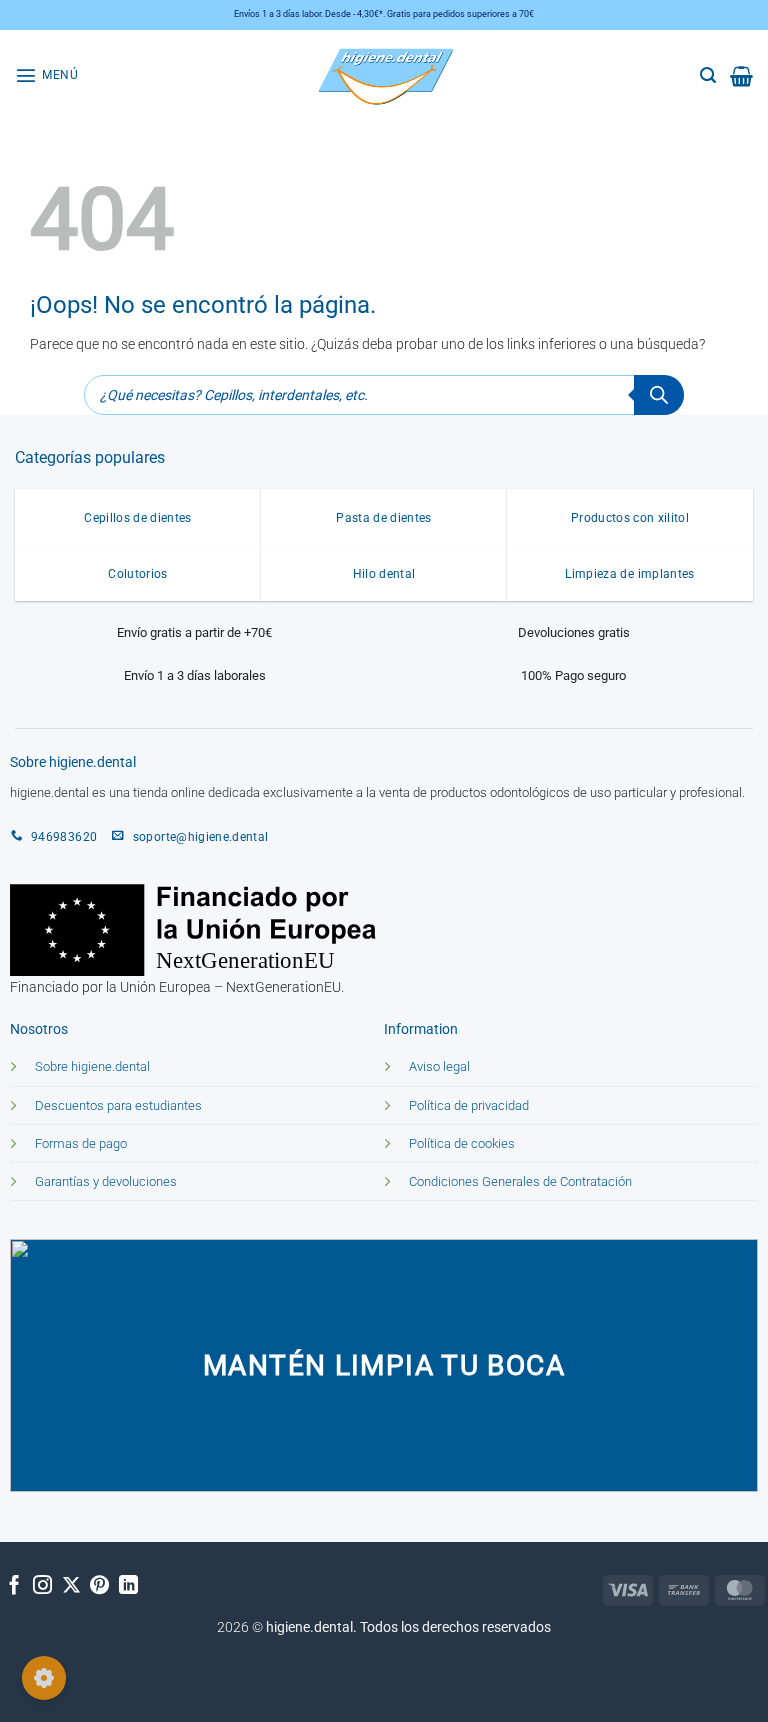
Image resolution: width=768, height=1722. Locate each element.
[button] (46, 75)
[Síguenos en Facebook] (14, 1586)
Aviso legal (439, 1066)
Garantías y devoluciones (106, 1181)
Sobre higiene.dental (92, 1066)
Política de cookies (462, 1143)
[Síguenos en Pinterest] (99, 1586)
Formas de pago (81, 1143)
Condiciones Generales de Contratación (520, 1181)
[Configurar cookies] (44, 1678)
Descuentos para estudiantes (118, 1105)
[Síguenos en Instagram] (42, 1586)
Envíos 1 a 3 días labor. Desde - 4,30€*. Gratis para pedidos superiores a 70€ (384, 14)
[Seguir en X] (71, 1586)
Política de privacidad (469, 1105)
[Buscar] (659, 395)
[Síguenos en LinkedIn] (128, 1586)
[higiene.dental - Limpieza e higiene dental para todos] (384, 75)
